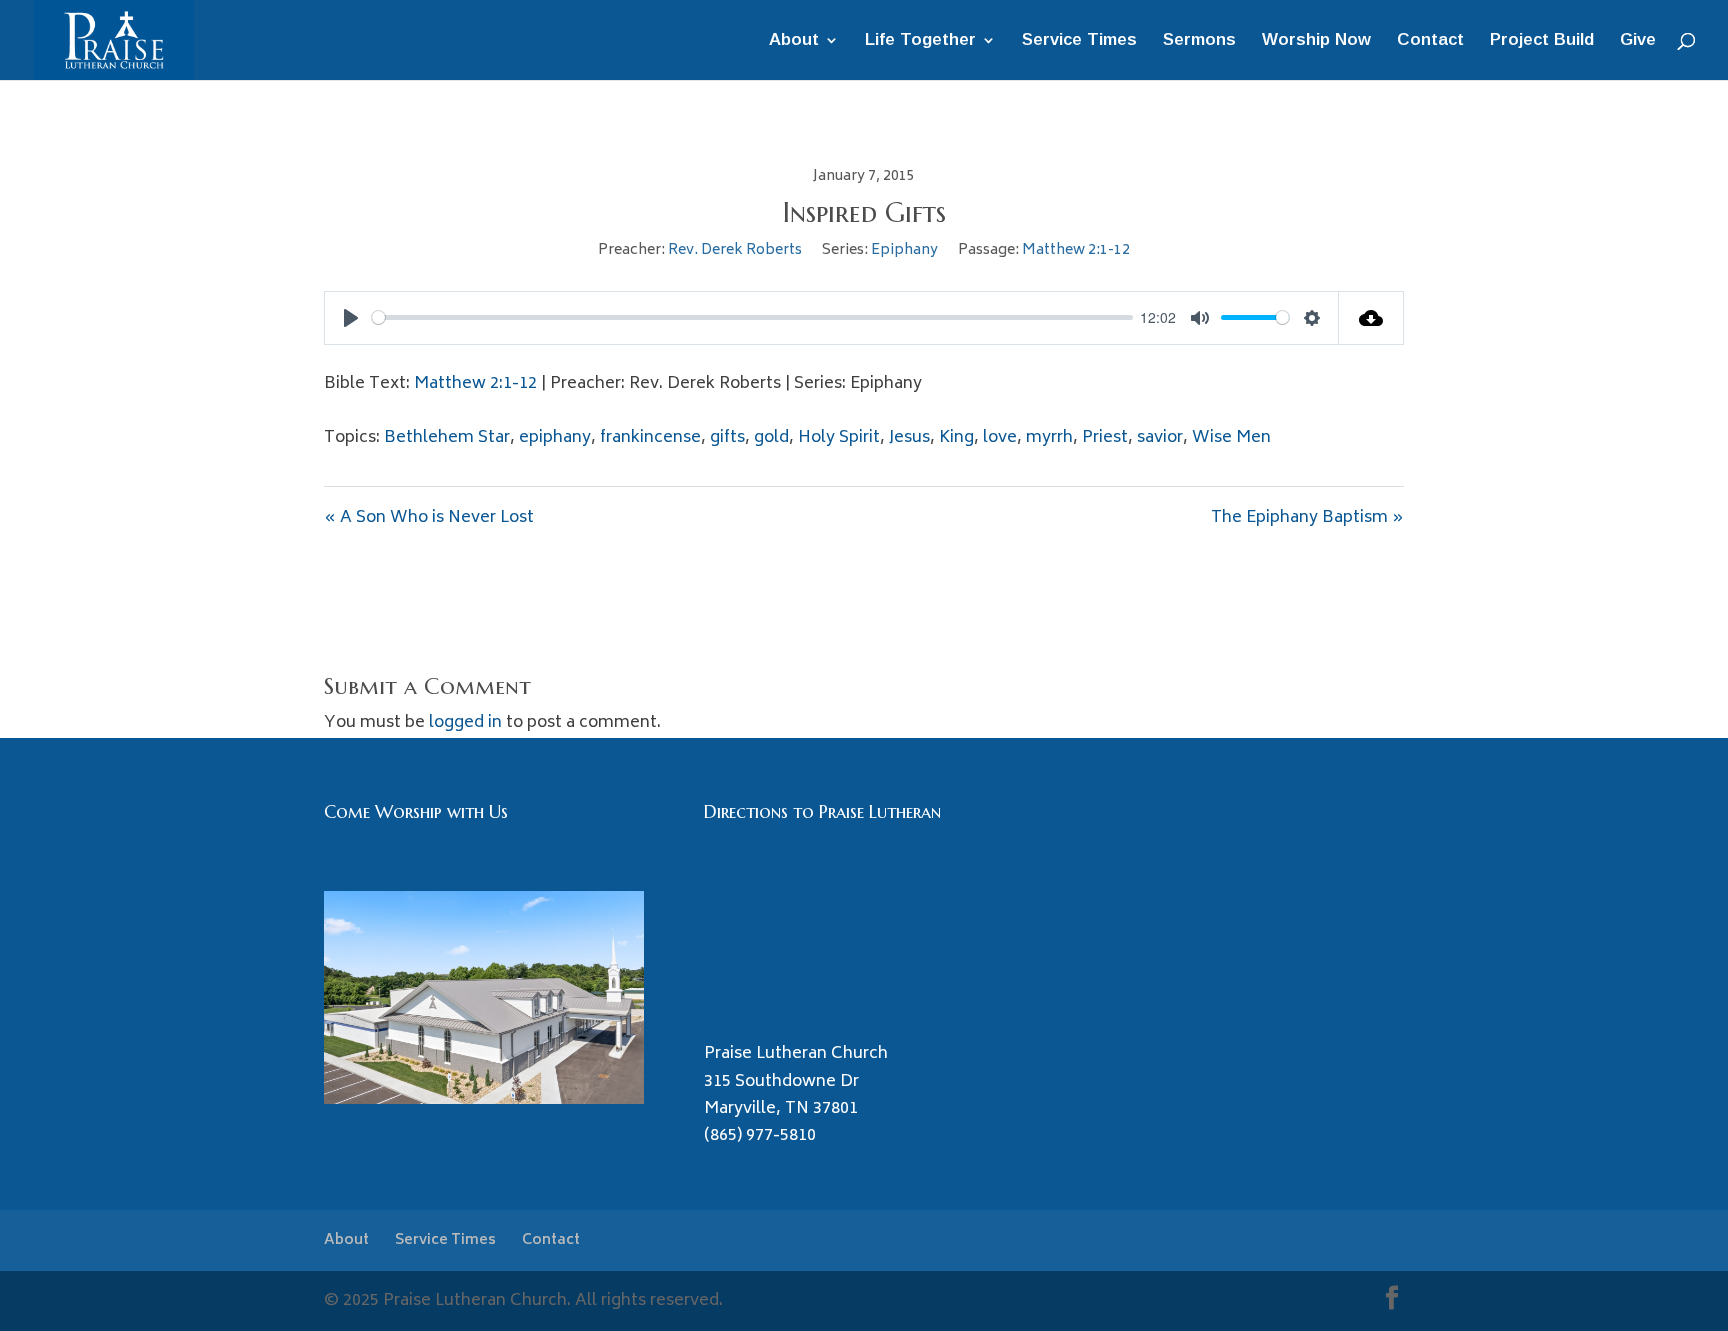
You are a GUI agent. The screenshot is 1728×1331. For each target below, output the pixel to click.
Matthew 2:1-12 (1076, 250)
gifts (727, 438)
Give (1638, 41)
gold (771, 438)
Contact (1430, 41)
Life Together (920, 41)
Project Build (1542, 41)
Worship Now (1316, 41)
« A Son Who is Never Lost (429, 518)
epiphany (555, 438)
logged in (465, 723)
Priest (1105, 438)
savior (1160, 438)
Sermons (1199, 41)
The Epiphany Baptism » (1307, 518)
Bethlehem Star (447, 438)
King (956, 438)
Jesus (909, 438)
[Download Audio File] (1371, 318)
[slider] (752, 317)
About (794, 41)
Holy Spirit (839, 438)
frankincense (650, 438)
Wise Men (1231, 438)
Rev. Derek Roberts (735, 250)
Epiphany (904, 250)
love (1000, 438)
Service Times (1079, 41)
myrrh (1049, 438)
